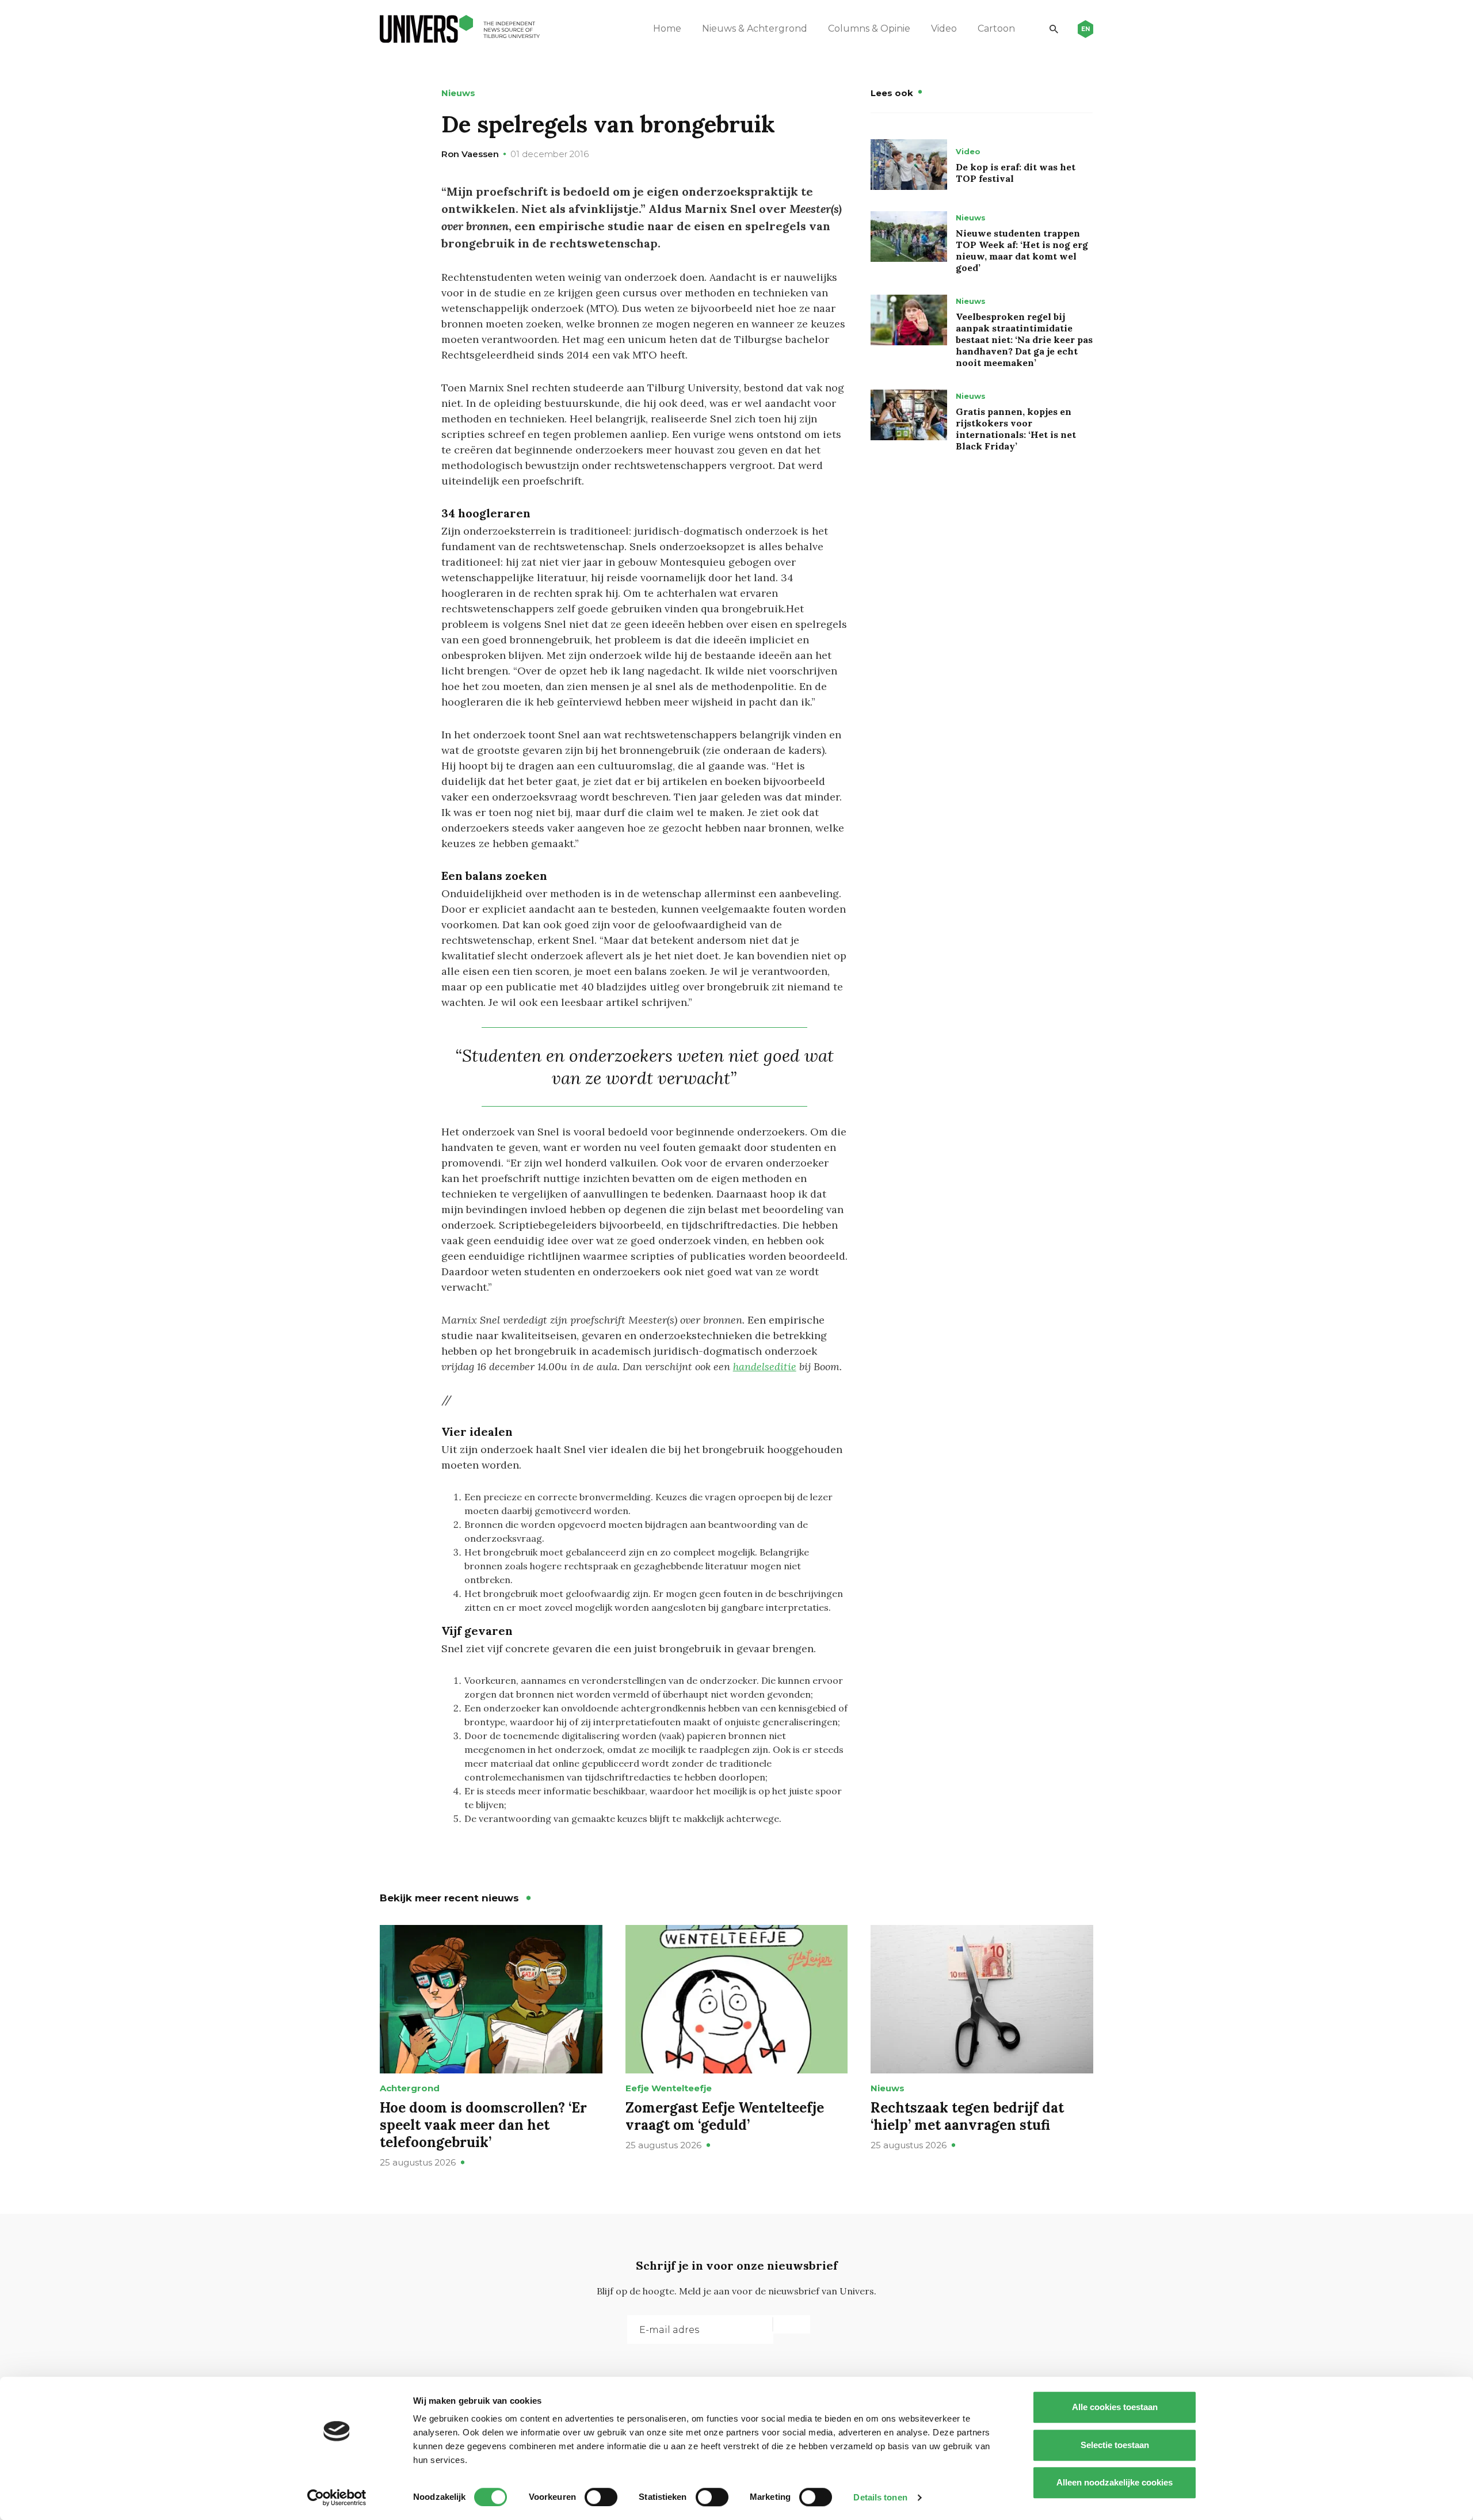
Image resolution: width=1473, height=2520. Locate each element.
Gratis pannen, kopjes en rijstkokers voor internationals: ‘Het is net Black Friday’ (1016, 429)
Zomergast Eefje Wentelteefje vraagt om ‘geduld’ (725, 2116)
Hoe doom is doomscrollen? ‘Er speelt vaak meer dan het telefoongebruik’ (483, 2125)
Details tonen (880, 2497)
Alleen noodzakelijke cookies (1115, 2482)
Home (667, 28)
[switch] (601, 2497)
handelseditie (765, 1366)
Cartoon (996, 28)
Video (944, 28)
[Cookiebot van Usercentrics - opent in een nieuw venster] (337, 2498)
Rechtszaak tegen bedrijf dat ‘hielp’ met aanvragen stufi (967, 2116)
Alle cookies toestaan (1115, 2407)
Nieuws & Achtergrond (755, 28)
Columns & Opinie (869, 28)
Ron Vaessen (470, 154)
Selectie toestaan (1115, 2445)
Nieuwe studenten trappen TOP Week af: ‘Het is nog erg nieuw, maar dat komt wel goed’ (1022, 250)
